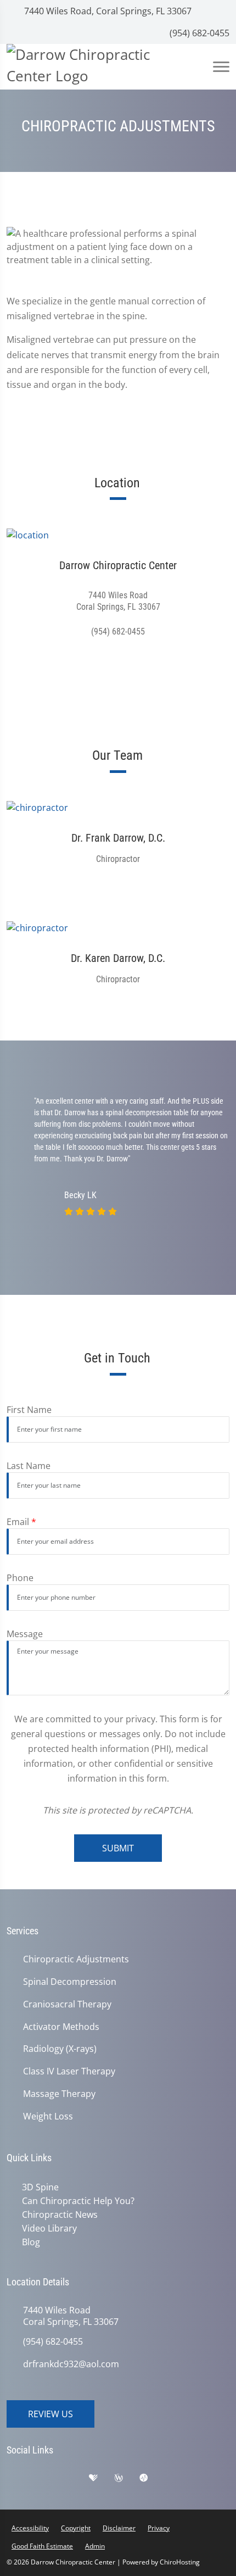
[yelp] (75, 2478)
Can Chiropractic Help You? (76, 2200)
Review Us (50, 2411)
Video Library (47, 2227)
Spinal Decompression (70, 1982)
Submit (118, 1848)
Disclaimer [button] (119, 2525)
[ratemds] (152, 2478)
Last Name (29, 1466)
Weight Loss (48, 2116)
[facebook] (48, 2478)
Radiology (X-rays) (60, 2049)
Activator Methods (61, 2027)
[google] (20, 2478)
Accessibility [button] (30, 2525)
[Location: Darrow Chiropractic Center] (118, 535)
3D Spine (38, 2187)
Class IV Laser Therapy (69, 2071)
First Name (29, 1410)
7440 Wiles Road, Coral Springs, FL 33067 (107, 11)
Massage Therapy (59, 2094)
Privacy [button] (159, 2525)
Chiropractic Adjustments (76, 1959)
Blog (29, 2240)
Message (25, 1634)
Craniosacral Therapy (67, 2004)
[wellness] (127, 2478)
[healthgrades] (102, 2478)
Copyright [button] (76, 2525)
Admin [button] (95, 2543)
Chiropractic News (58, 2213)
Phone (20, 1578)
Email (21, 1522)
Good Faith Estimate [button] (42, 2543)
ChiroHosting (180, 2559)
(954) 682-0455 (198, 33)
